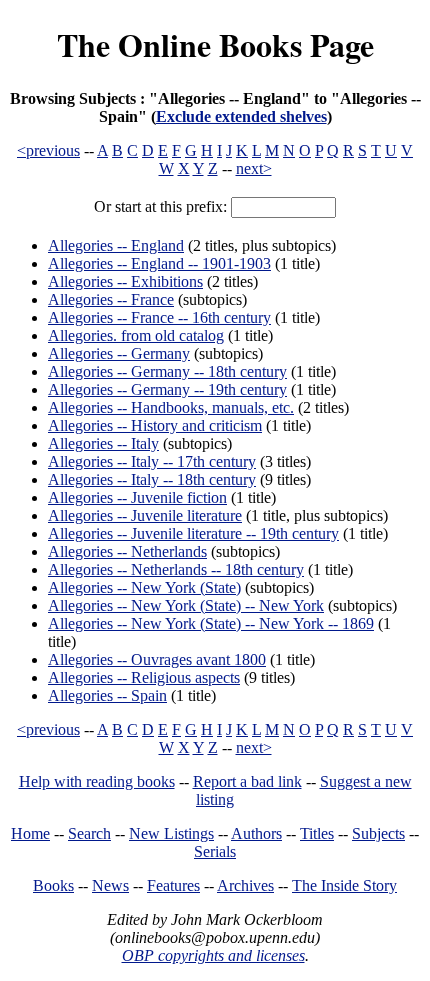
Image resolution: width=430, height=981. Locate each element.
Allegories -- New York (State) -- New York (186, 605)
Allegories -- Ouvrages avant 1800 (157, 659)
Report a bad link (247, 781)
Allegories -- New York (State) (144, 587)
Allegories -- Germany (119, 353)
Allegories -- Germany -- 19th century (167, 389)
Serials (215, 851)
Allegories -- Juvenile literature (145, 515)
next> (254, 168)
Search (89, 833)
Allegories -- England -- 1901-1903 (159, 263)
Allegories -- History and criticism (155, 425)
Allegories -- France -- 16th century (159, 317)
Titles (317, 833)
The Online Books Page (215, 44)
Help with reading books (97, 781)
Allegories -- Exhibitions (125, 281)
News (110, 885)
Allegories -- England (116, 245)
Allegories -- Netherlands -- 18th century (176, 569)
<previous (48, 150)
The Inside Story (344, 885)
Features (173, 885)
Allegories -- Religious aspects (144, 677)
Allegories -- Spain (107, 695)
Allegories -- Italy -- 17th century (152, 461)
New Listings (171, 833)
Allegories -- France (111, 299)
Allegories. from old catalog (136, 335)
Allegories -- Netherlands (127, 551)
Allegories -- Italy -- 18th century (152, 479)
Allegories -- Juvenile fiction (137, 497)
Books (53, 885)
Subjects (378, 833)
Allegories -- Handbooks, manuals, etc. (171, 407)
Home (30, 833)
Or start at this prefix (158, 206)
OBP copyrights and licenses (213, 955)
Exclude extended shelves (241, 116)
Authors (256, 833)
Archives (245, 885)
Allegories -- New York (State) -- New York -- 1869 (211, 623)
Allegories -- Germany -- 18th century (167, 371)
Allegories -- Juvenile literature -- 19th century (193, 533)
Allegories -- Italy (103, 443)
